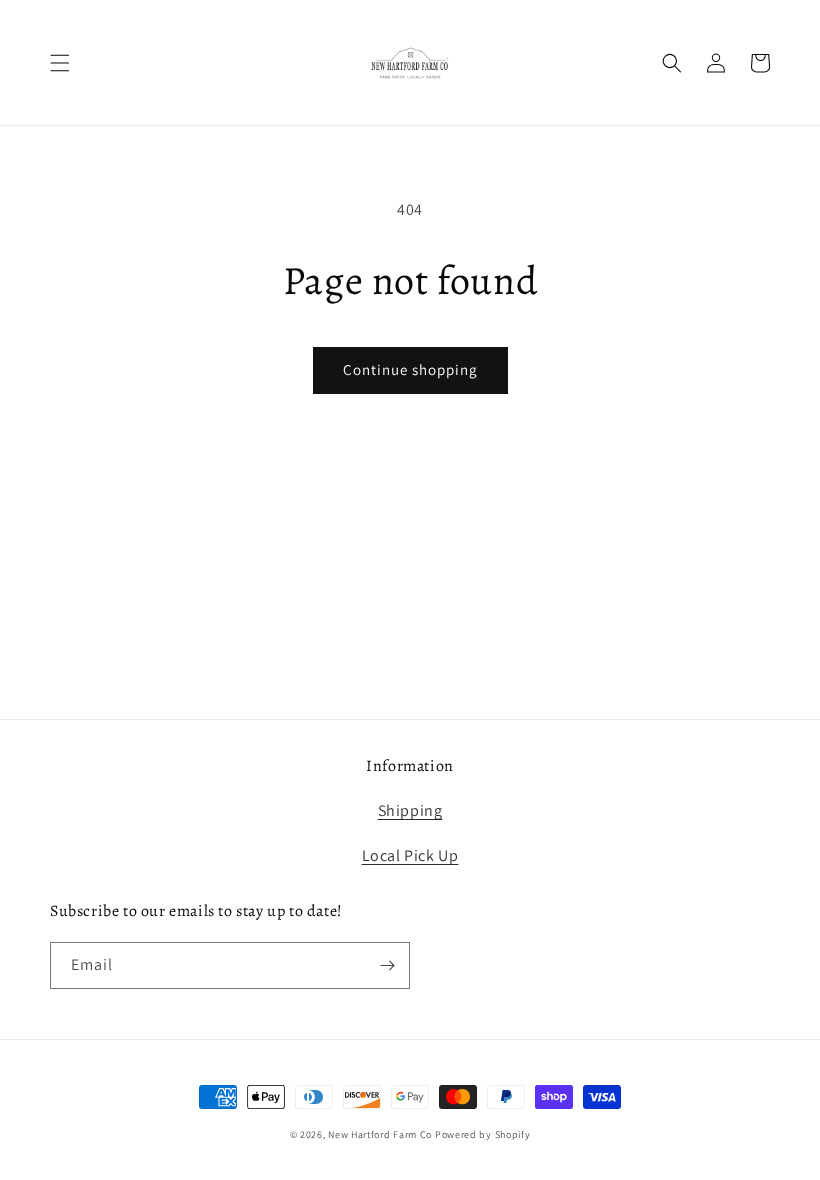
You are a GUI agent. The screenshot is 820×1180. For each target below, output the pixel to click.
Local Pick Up (410, 855)
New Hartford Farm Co (380, 1134)
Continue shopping (410, 369)
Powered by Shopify (483, 1134)
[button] (60, 63)
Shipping (410, 810)
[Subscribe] (387, 965)
